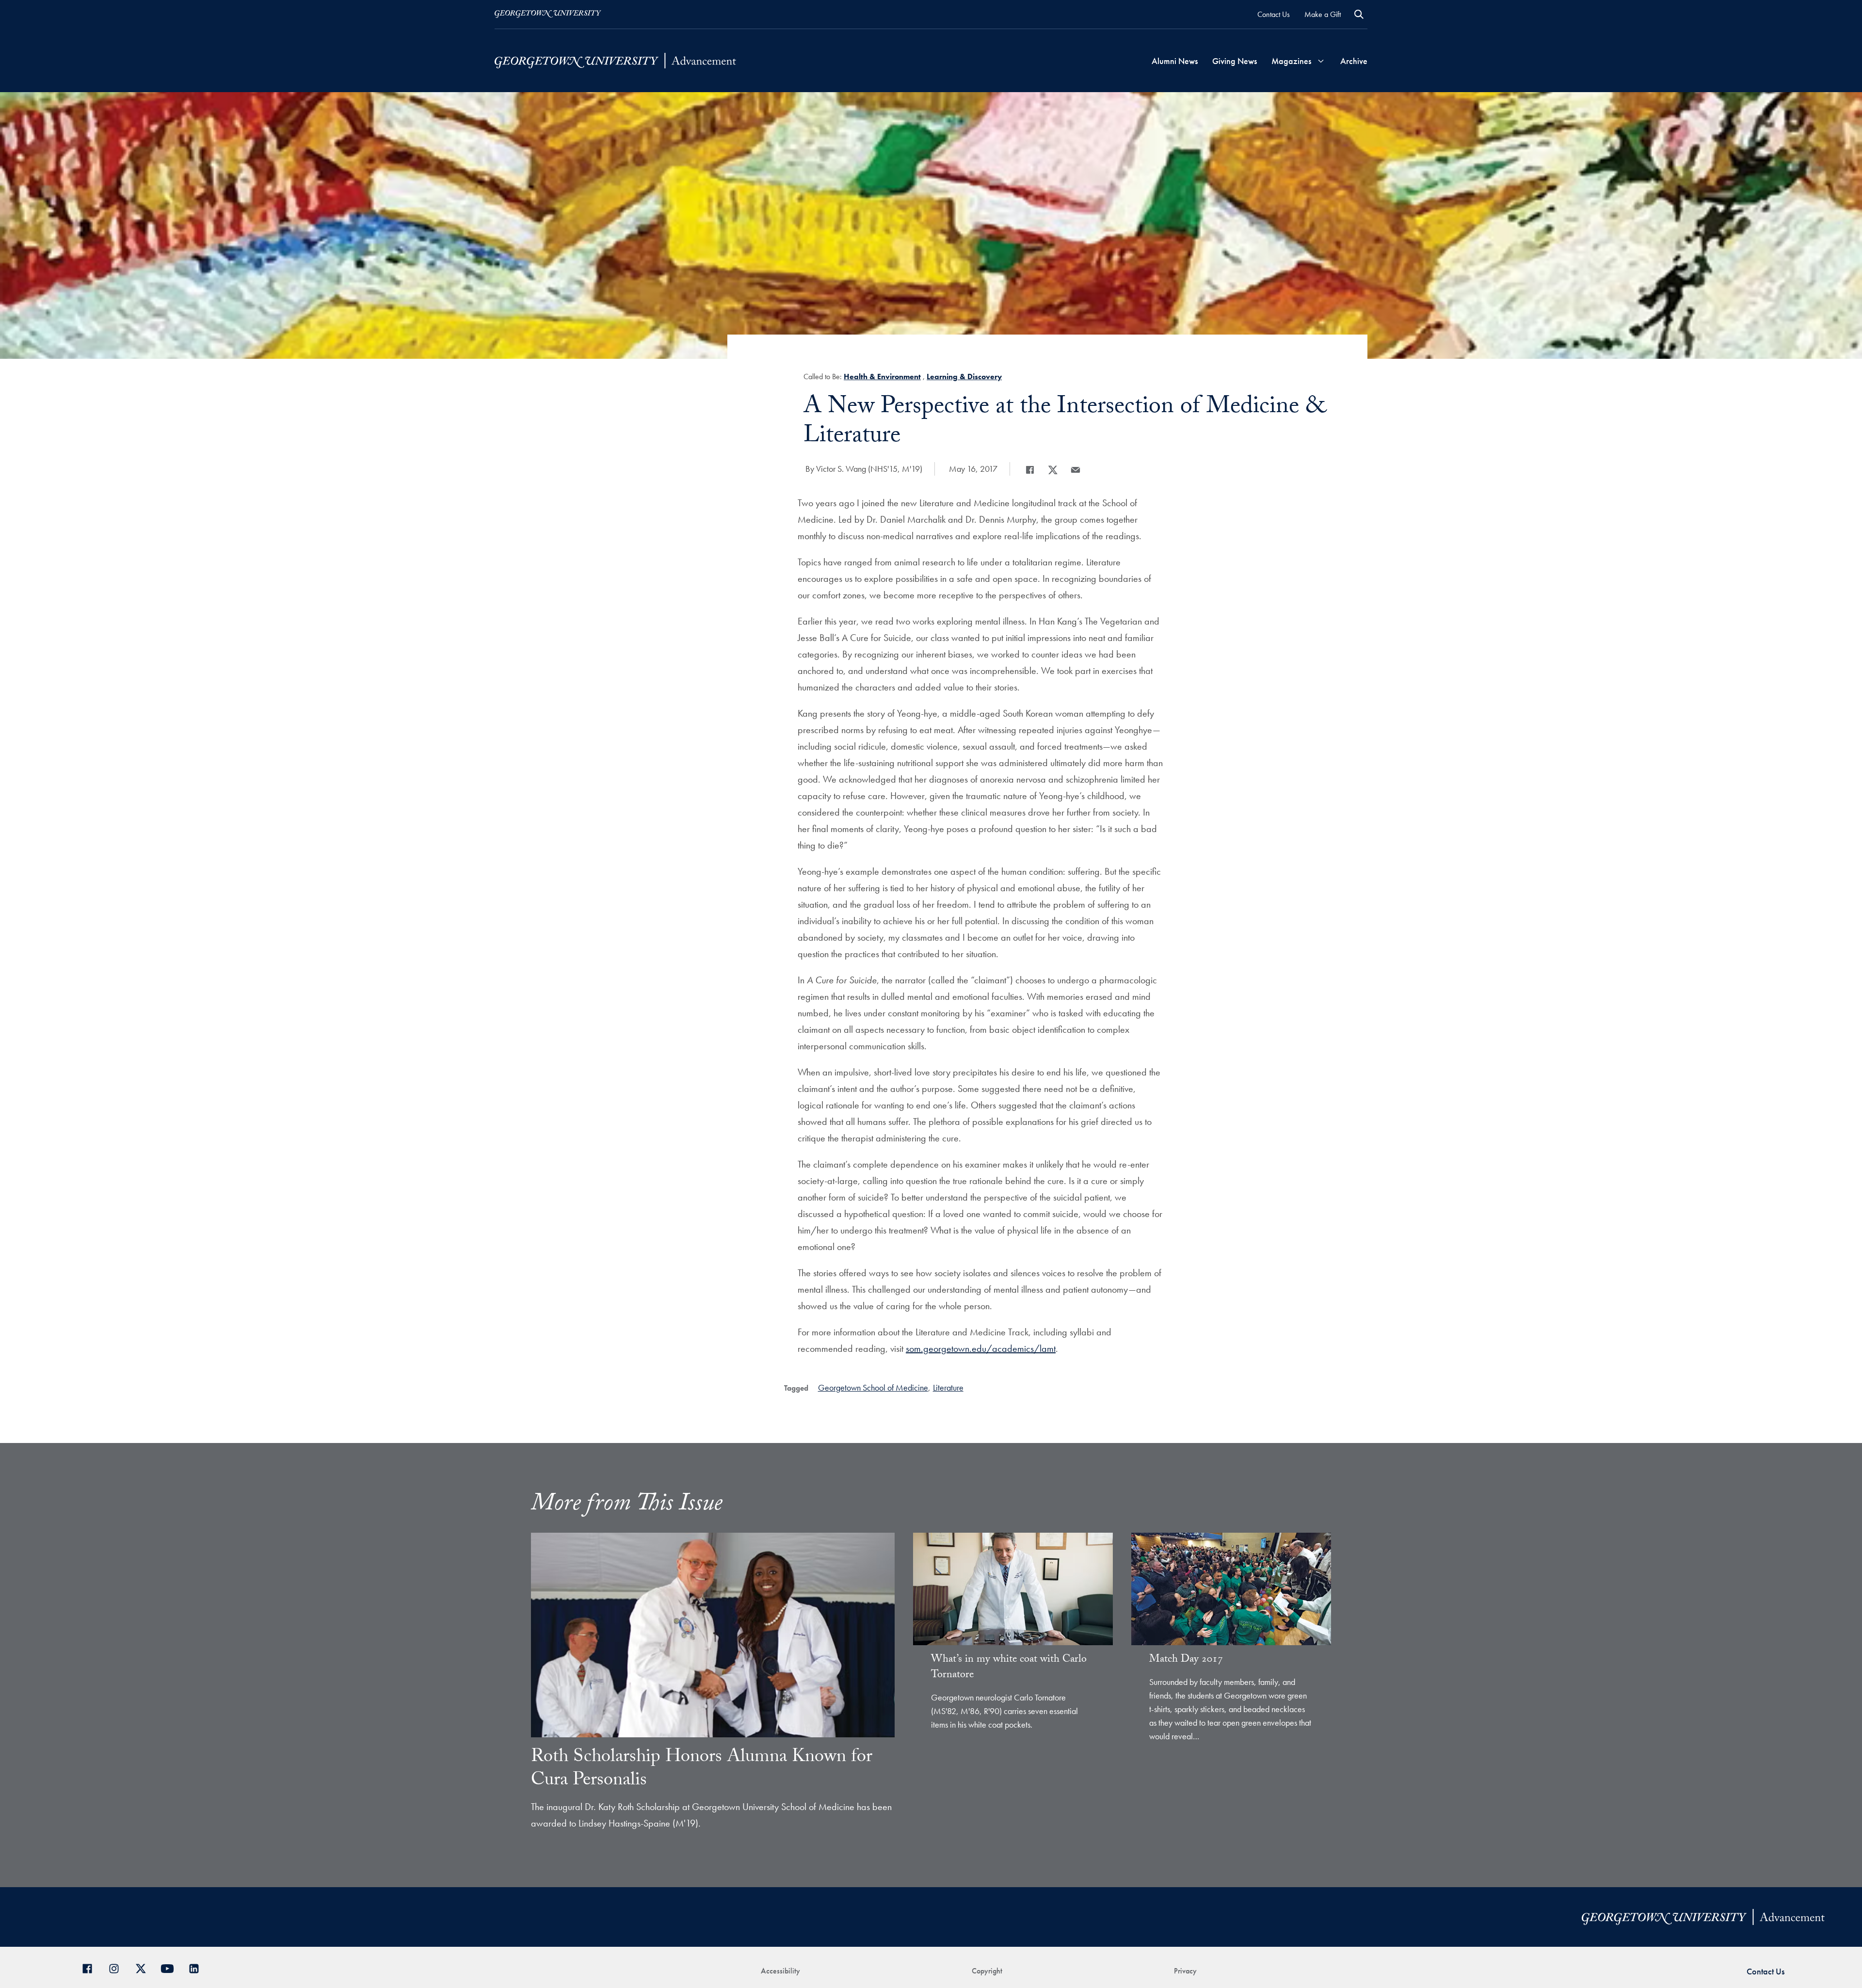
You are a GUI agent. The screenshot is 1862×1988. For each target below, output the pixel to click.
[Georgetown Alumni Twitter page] (144, 1967)
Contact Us (1274, 14)
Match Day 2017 (1186, 1660)
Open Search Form (1359, 14)
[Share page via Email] (1075, 470)
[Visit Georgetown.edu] (548, 14)
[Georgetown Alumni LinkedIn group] (198, 1967)
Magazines (1291, 61)
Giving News (1235, 61)
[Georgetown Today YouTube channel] (171, 1967)
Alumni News (1175, 61)
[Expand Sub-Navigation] (1321, 61)
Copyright (987, 1971)
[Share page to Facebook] (1030, 470)
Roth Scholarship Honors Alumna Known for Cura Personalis (702, 1770)
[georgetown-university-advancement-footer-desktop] (615, 61)
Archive (1354, 61)
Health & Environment (882, 377)
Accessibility (780, 1971)
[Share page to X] (1053, 470)
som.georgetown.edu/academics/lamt (981, 1348)
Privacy (1185, 1971)
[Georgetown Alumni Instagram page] (118, 1967)
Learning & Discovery (964, 377)
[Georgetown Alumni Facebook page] (91, 1967)
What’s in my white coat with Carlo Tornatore (1009, 1668)
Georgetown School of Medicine (873, 1387)
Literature (948, 1387)
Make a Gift (1323, 14)
